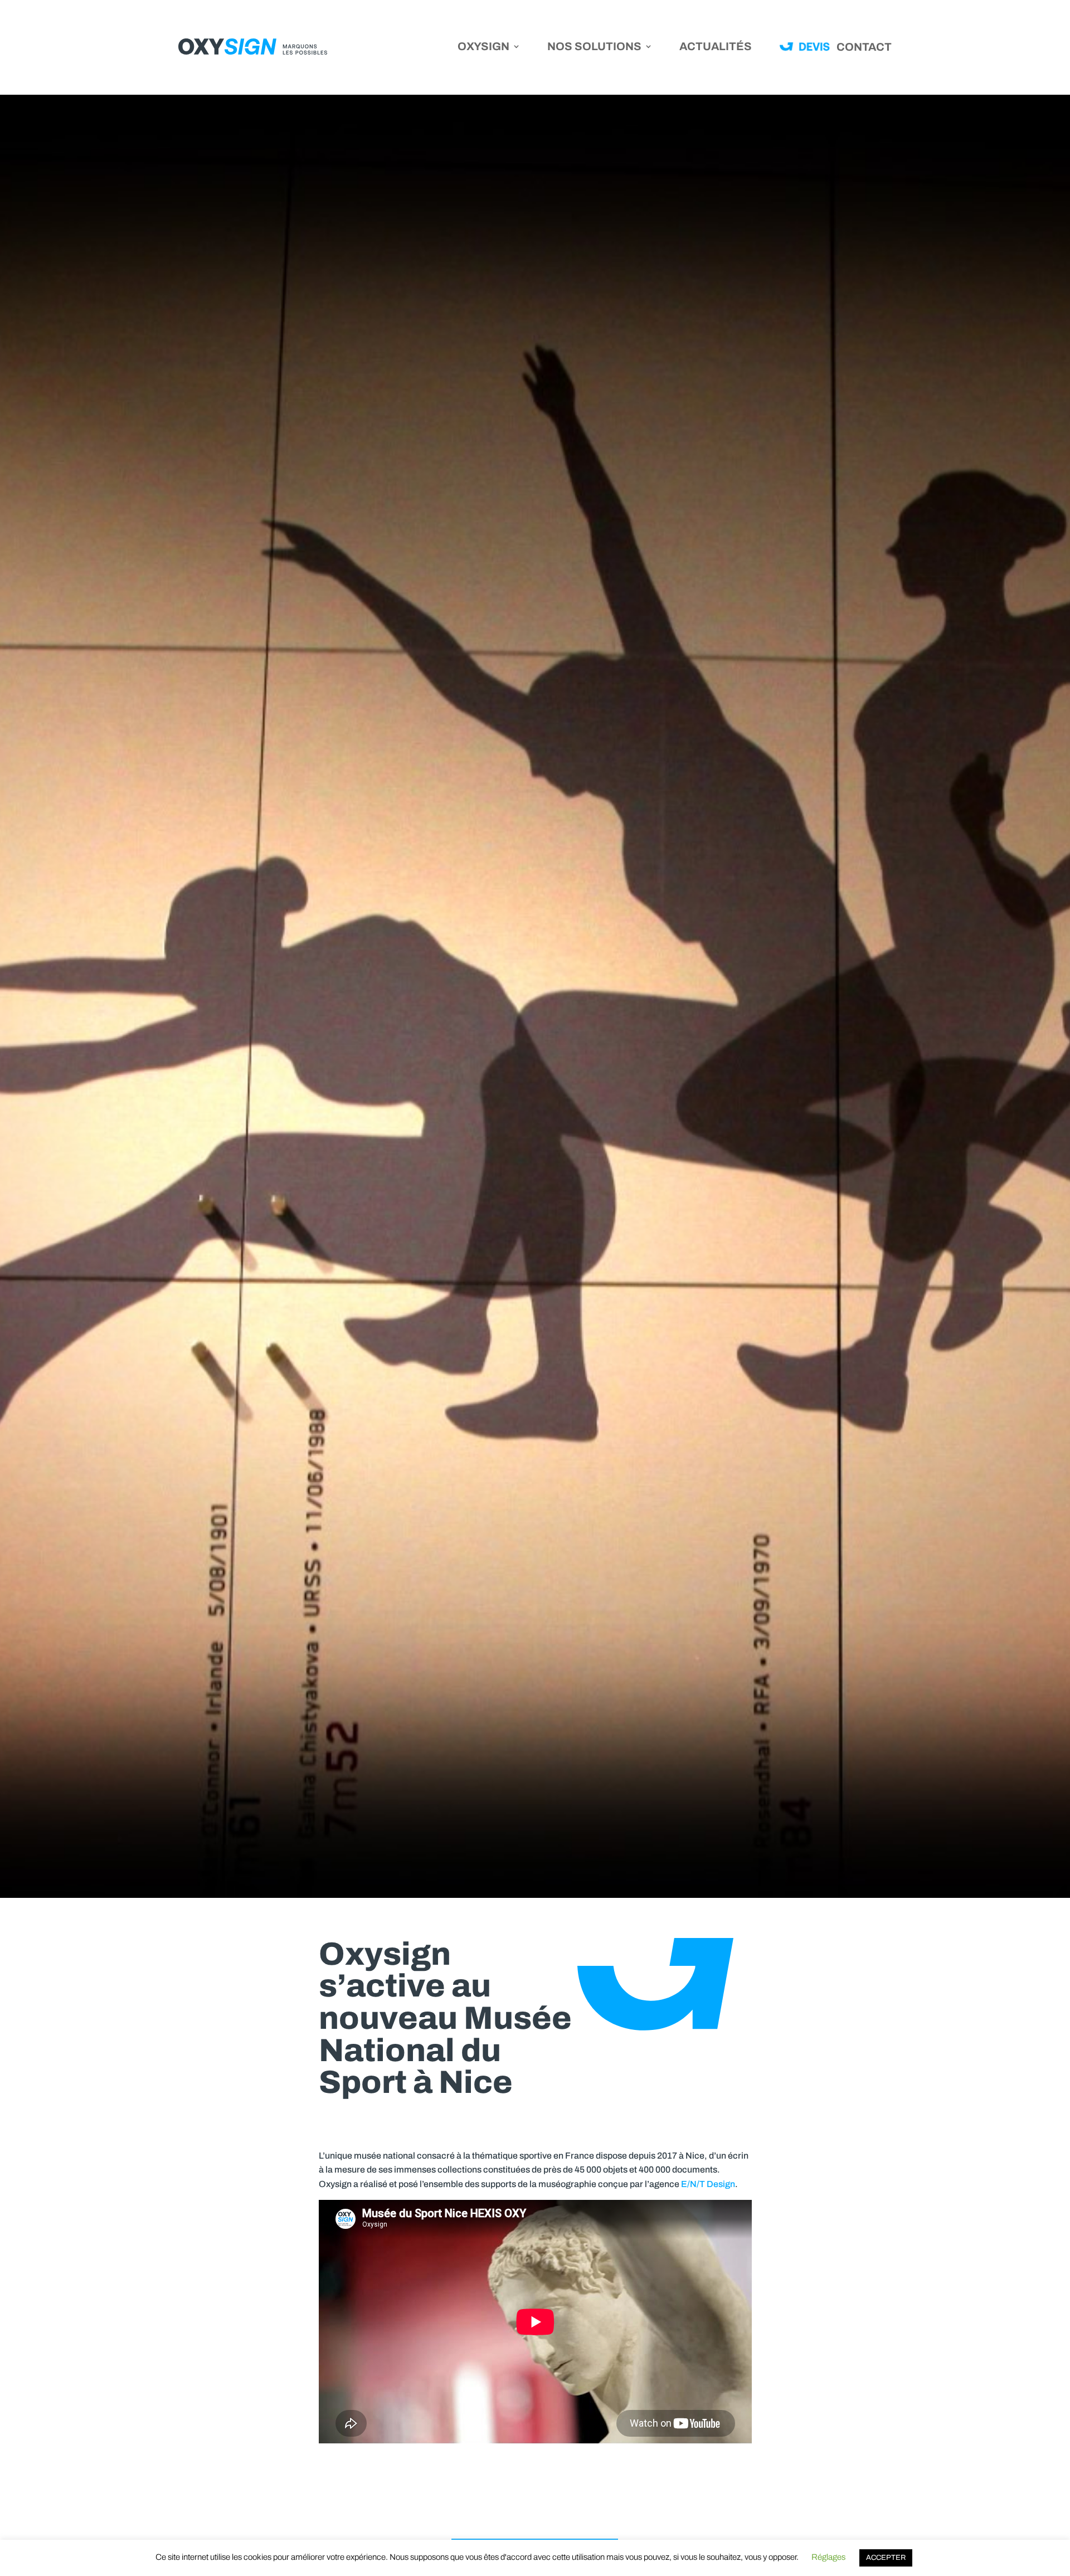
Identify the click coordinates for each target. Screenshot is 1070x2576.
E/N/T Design (708, 2184)
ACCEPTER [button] (886, 2558)
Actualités (716, 47)
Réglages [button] (828, 2557)
